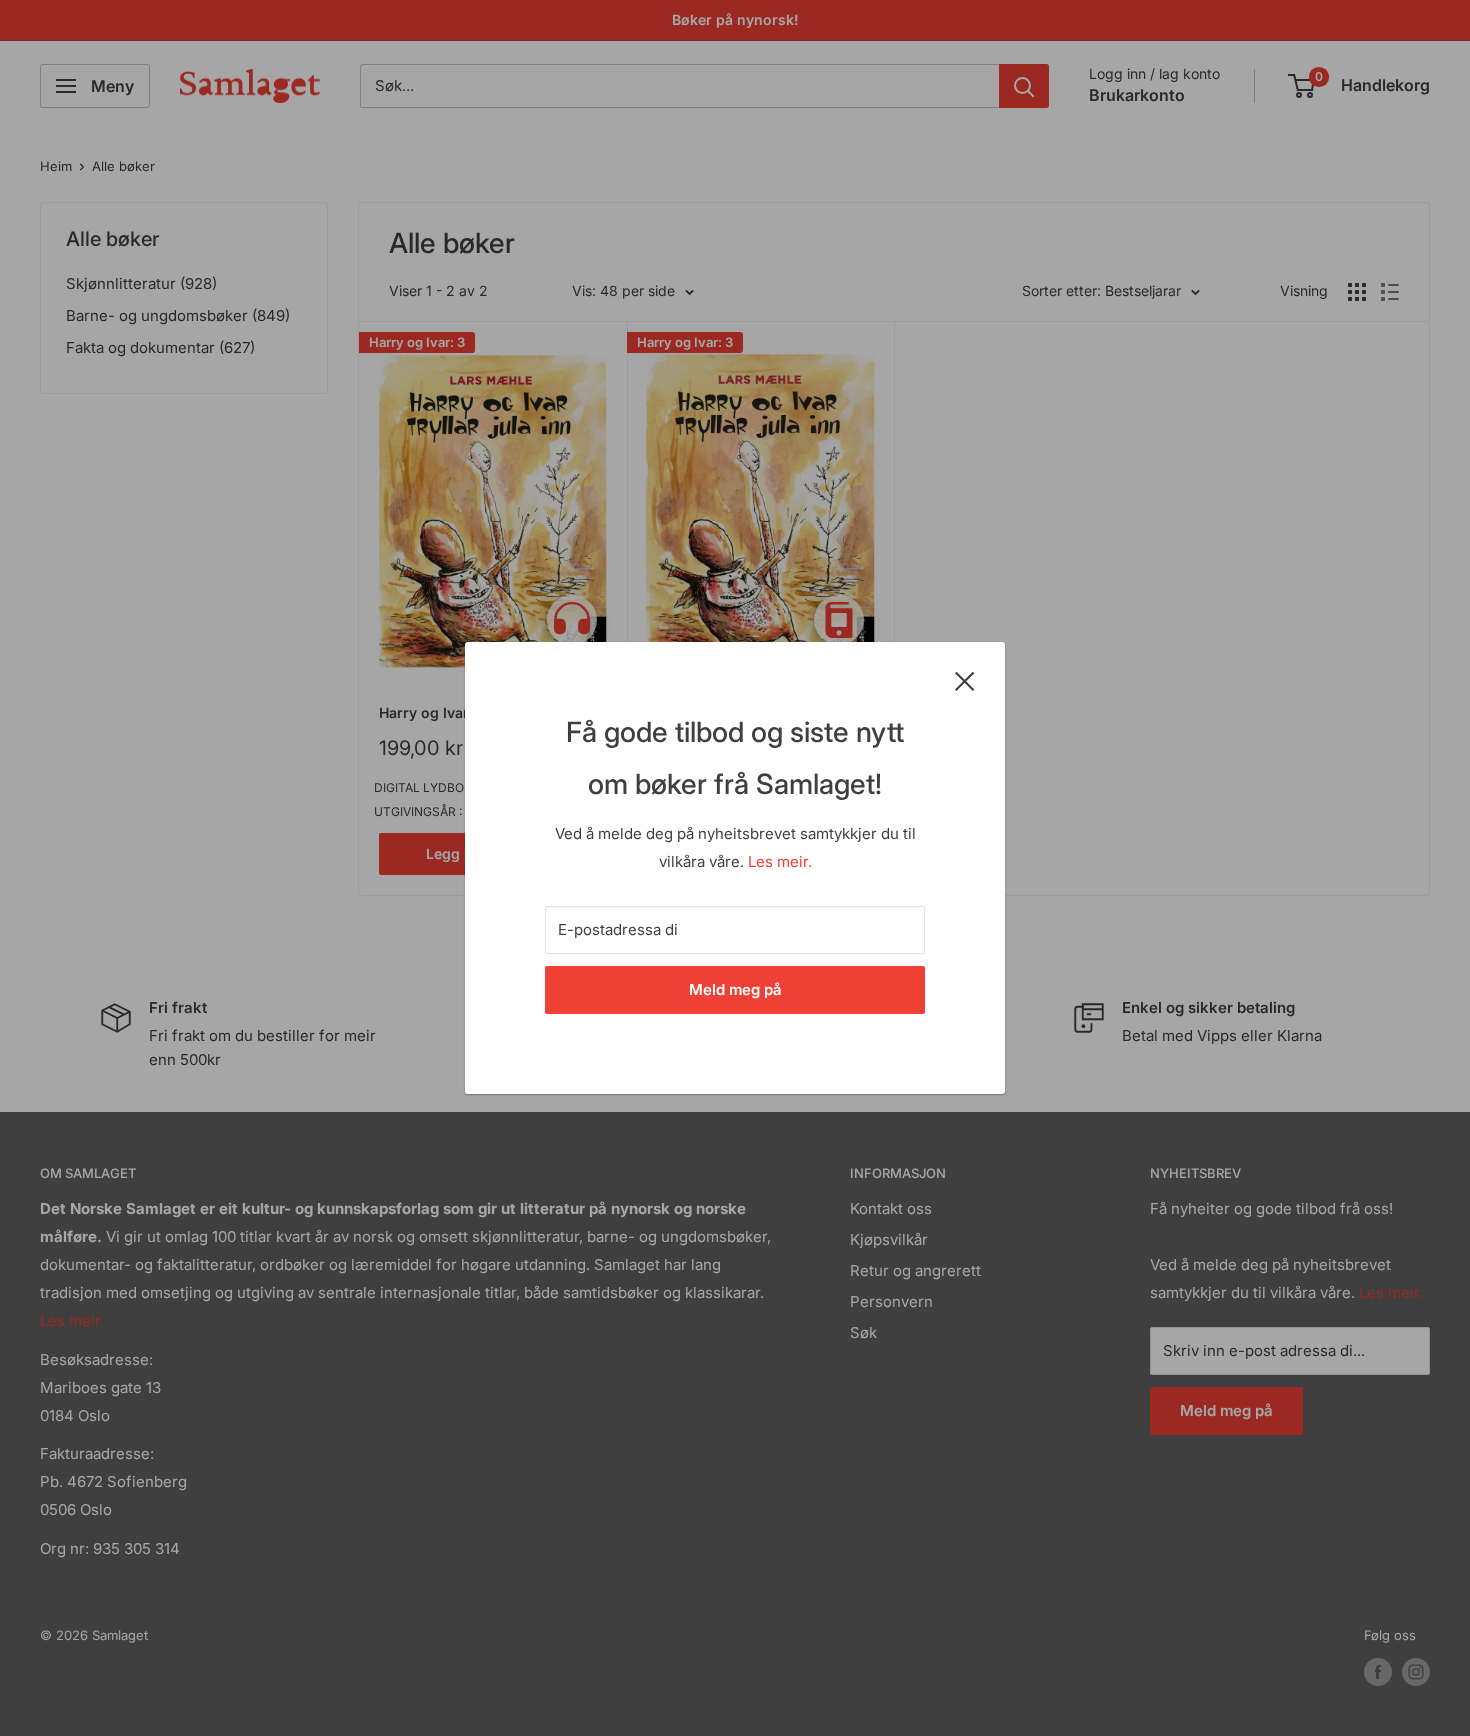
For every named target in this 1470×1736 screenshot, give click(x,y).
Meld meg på (735, 989)
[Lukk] (965, 680)
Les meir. (780, 861)
